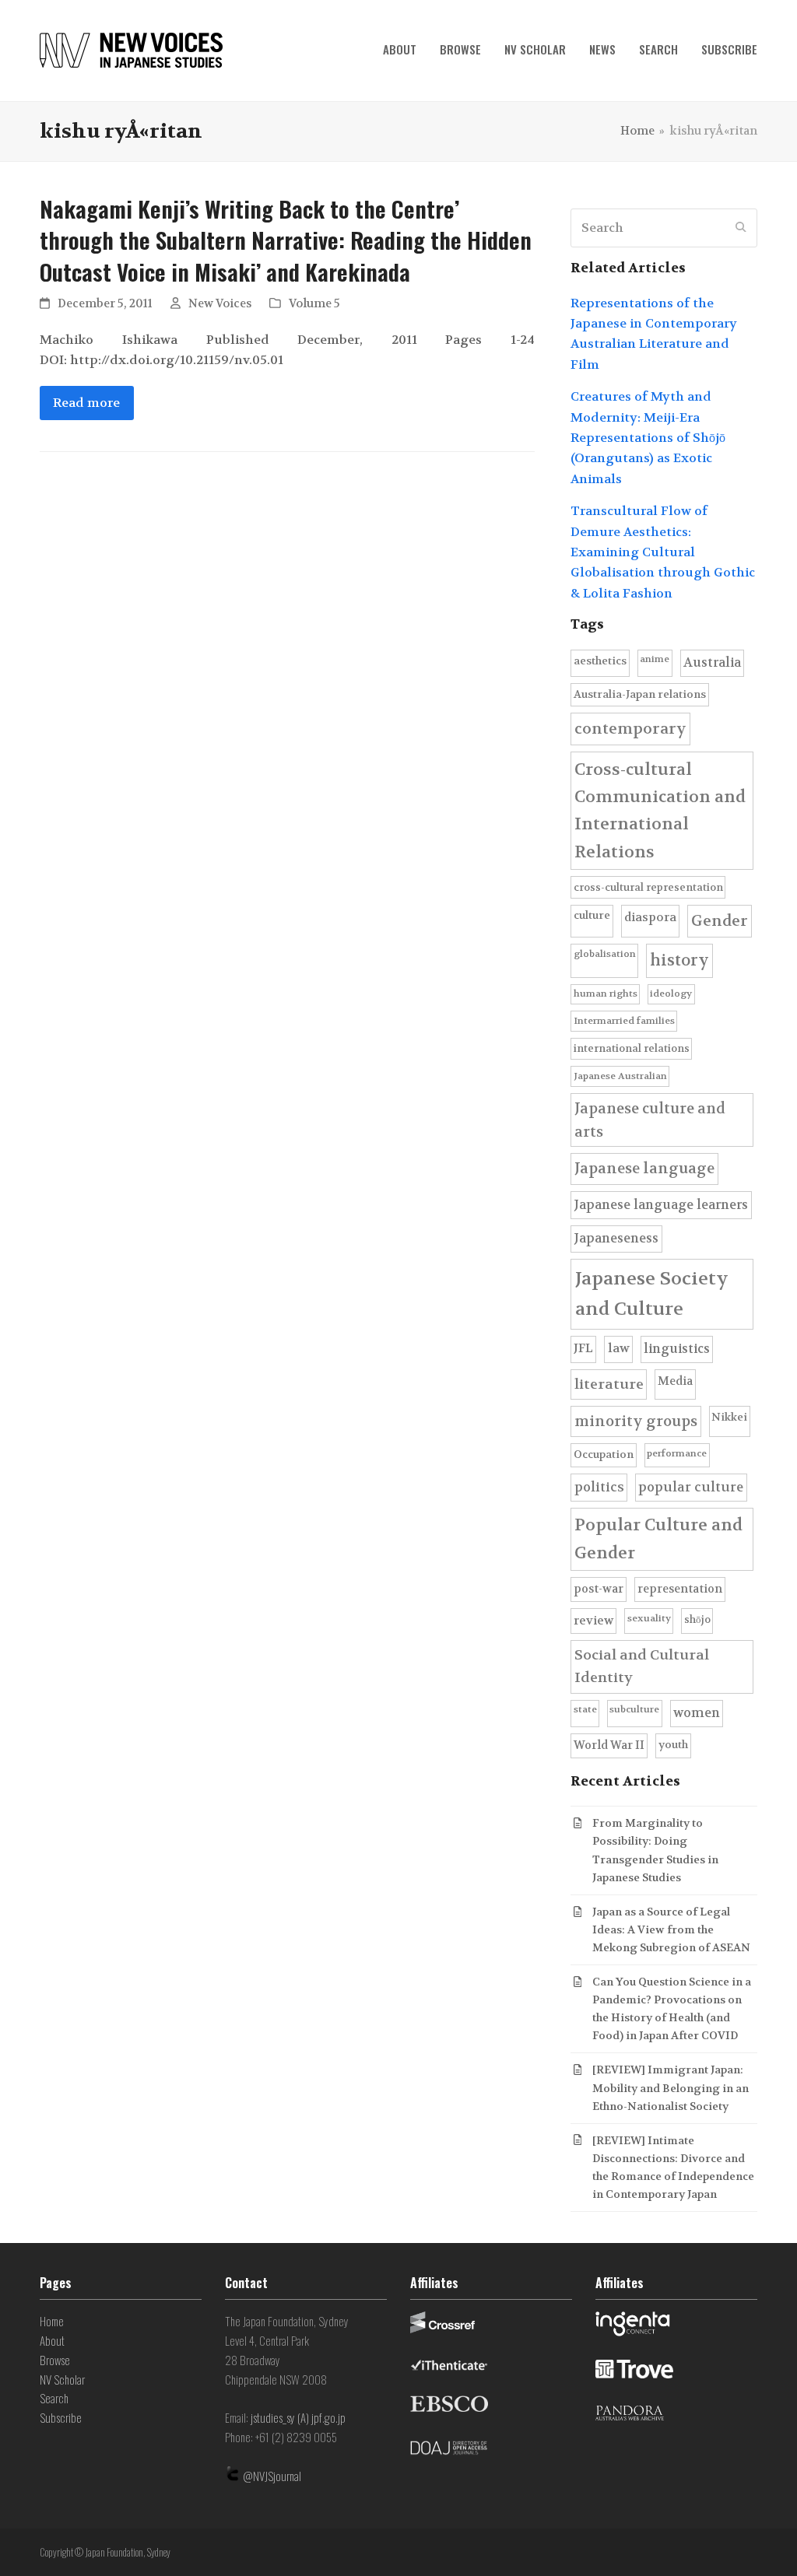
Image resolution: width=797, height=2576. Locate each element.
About (52, 2340)
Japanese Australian (620, 1076)
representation (680, 1589)
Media (675, 1381)
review (593, 1621)
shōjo (697, 1619)
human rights (606, 994)
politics (599, 1487)
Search (54, 2398)
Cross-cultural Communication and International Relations (660, 811)
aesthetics (600, 661)
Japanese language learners (661, 1205)
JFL (583, 1348)
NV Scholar (62, 2379)
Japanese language (644, 1169)
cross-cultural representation (648, 887)
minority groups (636, 1421)
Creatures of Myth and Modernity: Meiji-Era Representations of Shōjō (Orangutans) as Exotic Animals (648, 438)
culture (592, 915)
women (697, 1713)
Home (52, 2321)
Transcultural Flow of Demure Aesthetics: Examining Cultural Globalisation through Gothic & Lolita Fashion (663, 552)
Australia (712, 662)
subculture (634, 1709)
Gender (720, 921)
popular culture (691, 1487)
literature (609, 1384)
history (679, 960)
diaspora (650, 917)
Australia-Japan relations (640, 694)
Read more (86, 403)
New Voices (220, 304)
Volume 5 (314, 304)
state (585, 1709)
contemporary (630, 729)
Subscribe (61, 2417)
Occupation (604, 1454)
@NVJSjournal (272, 2476)
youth (673, 1745)
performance (677, 1453)
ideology (671, 994)
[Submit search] (741, 228)
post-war (599, 1589)
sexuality (649, 1618)
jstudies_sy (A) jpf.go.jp (298, 2417)
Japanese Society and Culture (652, 1294)
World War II (609, 1745)
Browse (55, 2360)
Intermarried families (624, 1021)
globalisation (605, 954)
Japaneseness (616, 1238)
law (619, 1348)
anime (655, 659)
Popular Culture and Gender (658, 1539)
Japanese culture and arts (650, 1120)
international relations (632, 1048)
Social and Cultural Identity (642, 1667)
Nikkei (729, 1417)
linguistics (677, 1349)
